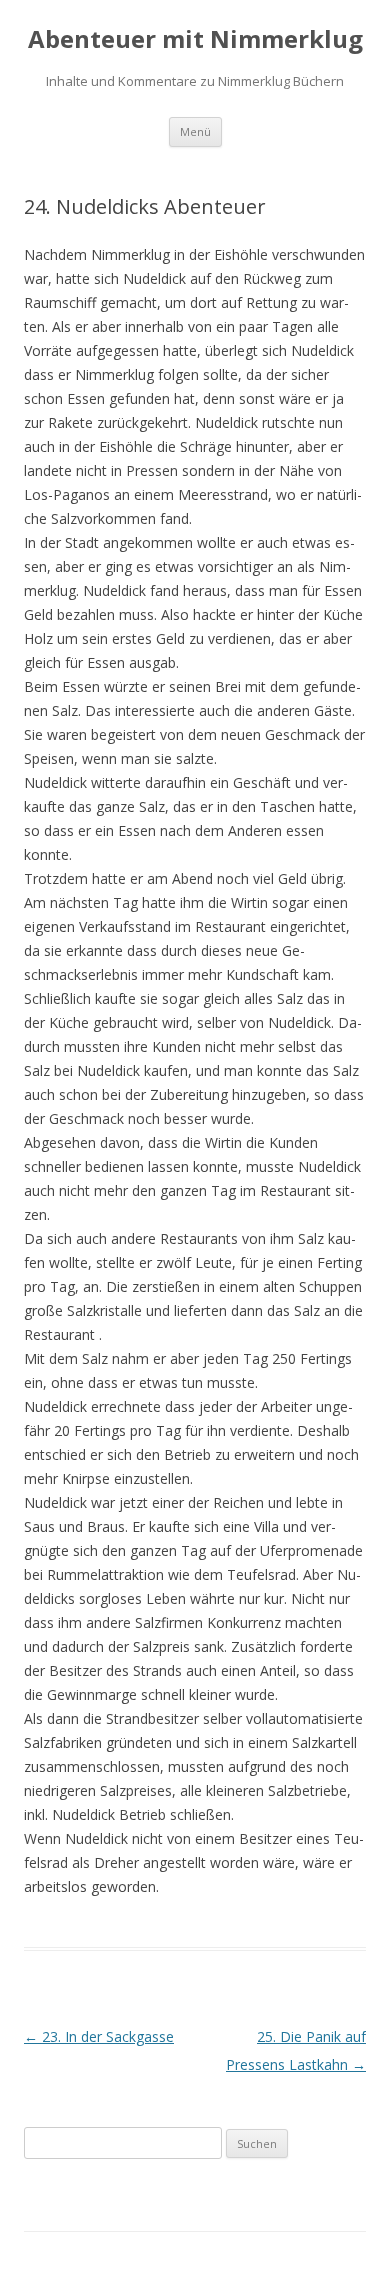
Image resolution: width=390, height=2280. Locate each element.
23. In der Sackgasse (99, 2036)
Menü (195, 131)
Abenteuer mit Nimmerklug (195, 39)
